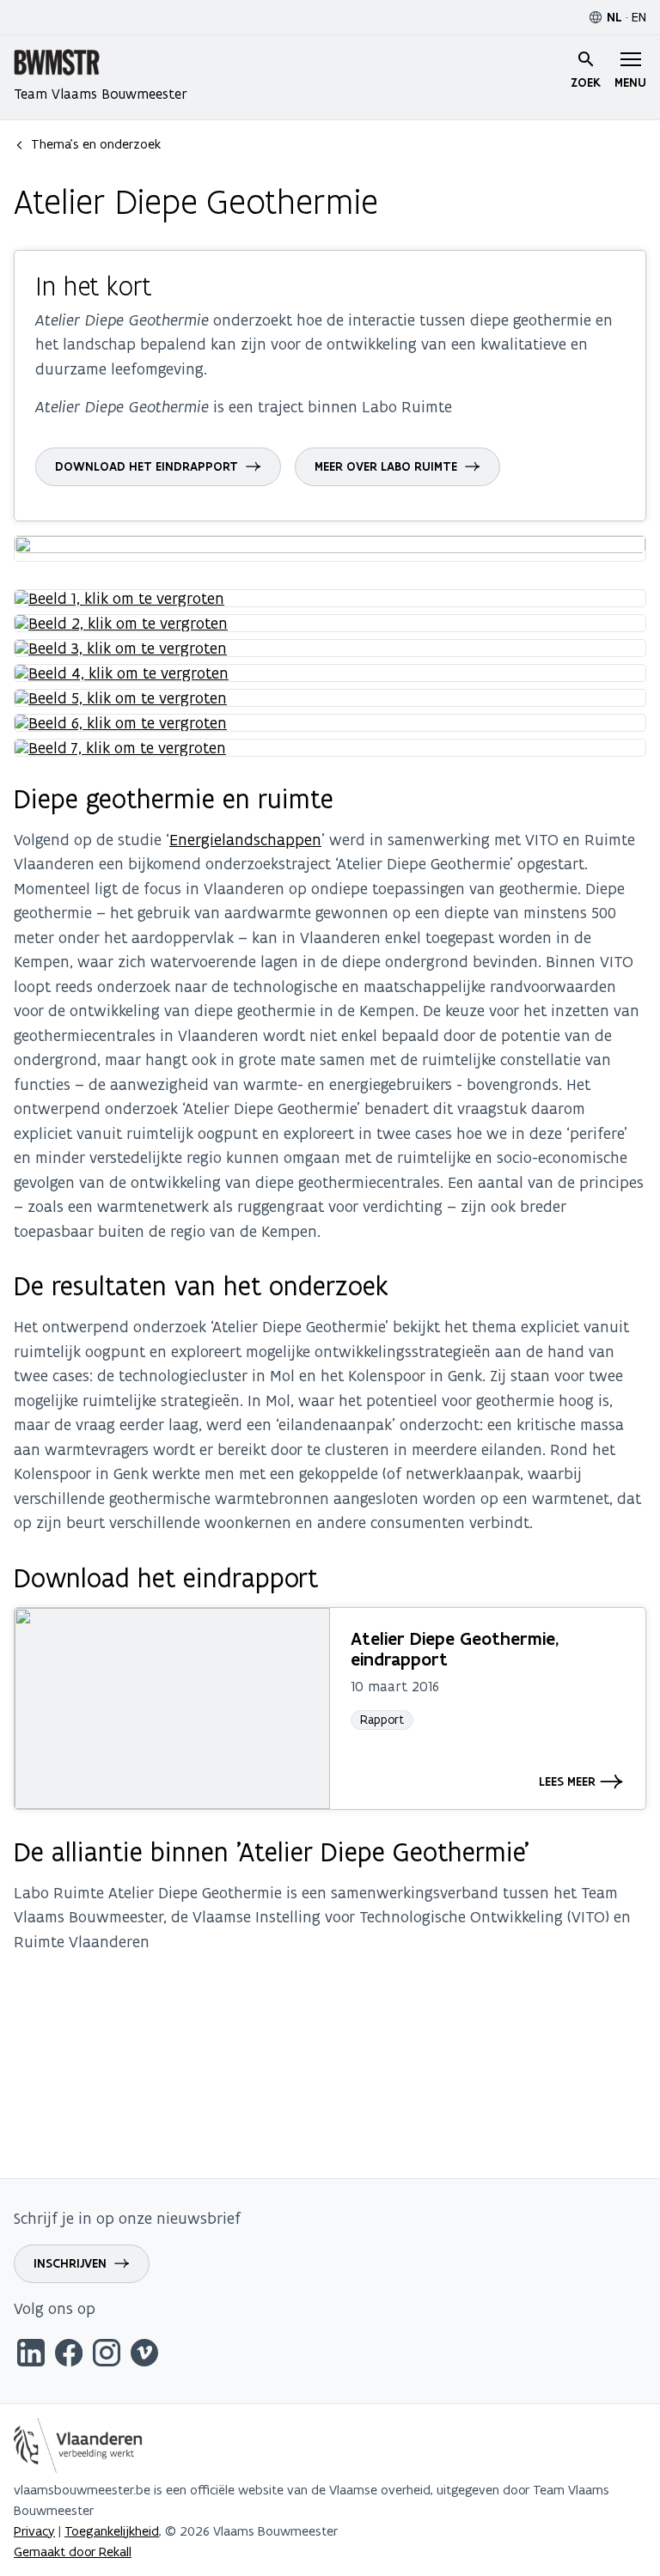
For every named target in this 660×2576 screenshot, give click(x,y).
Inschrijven (70, 2263)
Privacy (34, 2531)
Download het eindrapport (147, 466)
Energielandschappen (245, 840)
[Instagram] (107, 2356)
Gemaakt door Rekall (73, 2552)
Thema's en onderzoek (96, 144)
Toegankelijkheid (112, 2531)
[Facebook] (69, 2356)
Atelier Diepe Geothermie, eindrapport (455, 1649)
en (639, 17)
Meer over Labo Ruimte (386, 466)
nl (614, 17)
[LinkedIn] (31, 2356)
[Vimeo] (144, 2356)
